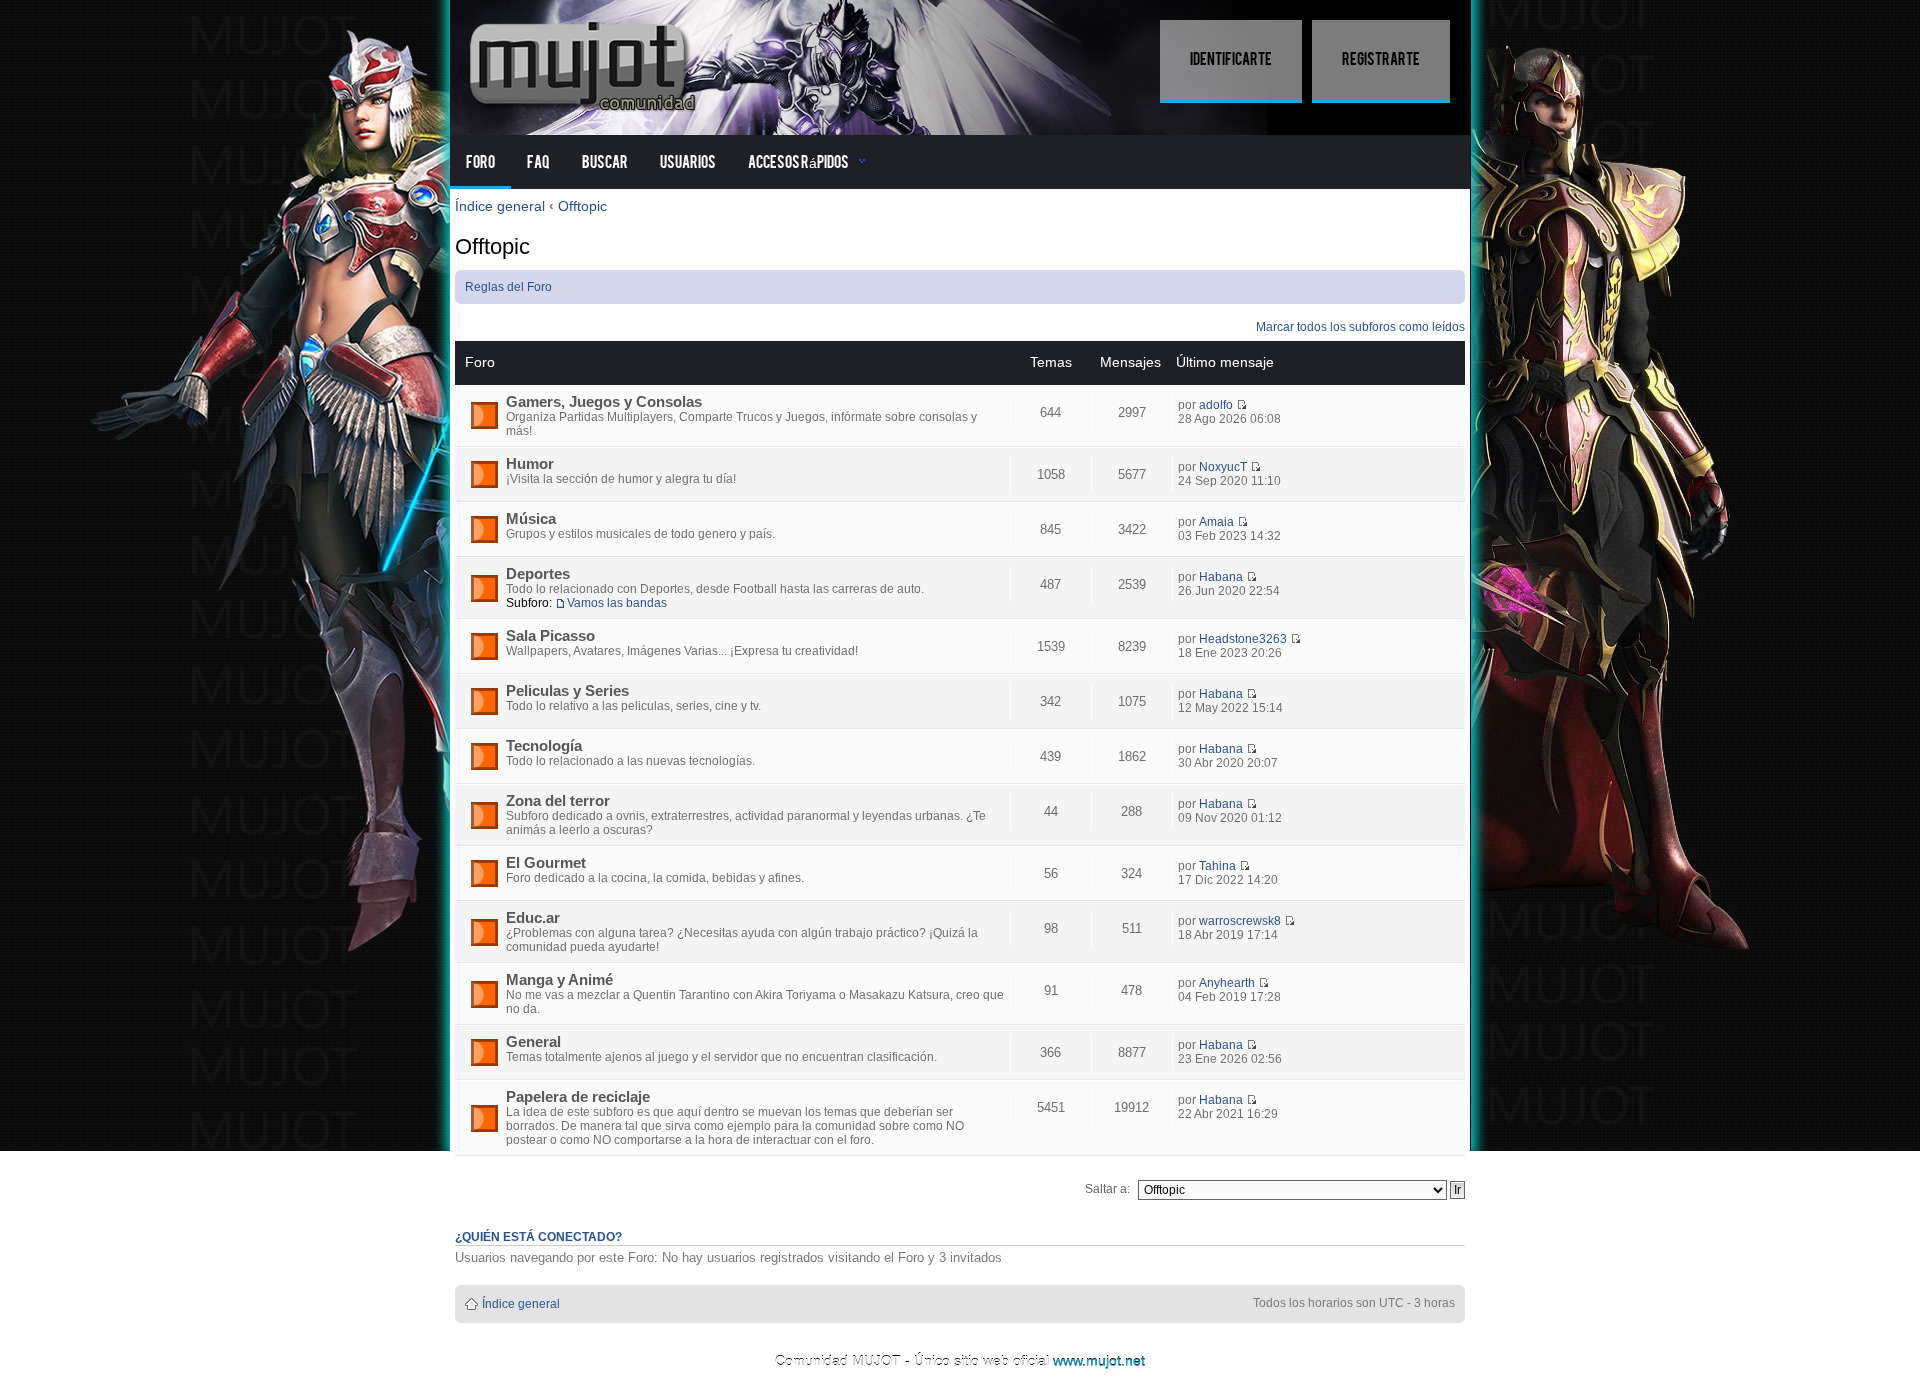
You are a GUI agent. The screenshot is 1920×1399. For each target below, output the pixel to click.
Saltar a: (1107, 1189)
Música (531, 519)
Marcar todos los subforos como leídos (1360, 327)
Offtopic (582, 206)
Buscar (605, 162)
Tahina (1217, 866)
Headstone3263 (1243, 639)
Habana (1221, 577)
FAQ (538, 162)
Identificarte (1231, 59)
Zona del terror (558, 801)
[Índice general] (585, 62)
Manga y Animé (559, 980)
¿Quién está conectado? (538, 1237)
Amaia (1216, 522)
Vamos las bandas (617, 603)
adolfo (1216, 405)
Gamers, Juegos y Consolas (604, 402)
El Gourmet (546, 863)
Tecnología (544, 746)
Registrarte (1381, 59)
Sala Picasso (550, 636)
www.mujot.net (1099, 1361)
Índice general (500, 206)
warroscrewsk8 (1240, 921)
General (533, 1042)
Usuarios (688, 162)
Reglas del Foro (508, 287)
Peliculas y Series (567, 691)
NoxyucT (1223, 467)
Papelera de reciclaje (578, 1097)
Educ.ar (533, 918)
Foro (480, 162)
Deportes (538, 574)
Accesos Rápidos (798, 162)
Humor (530, 464)
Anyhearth (1227, 983)
